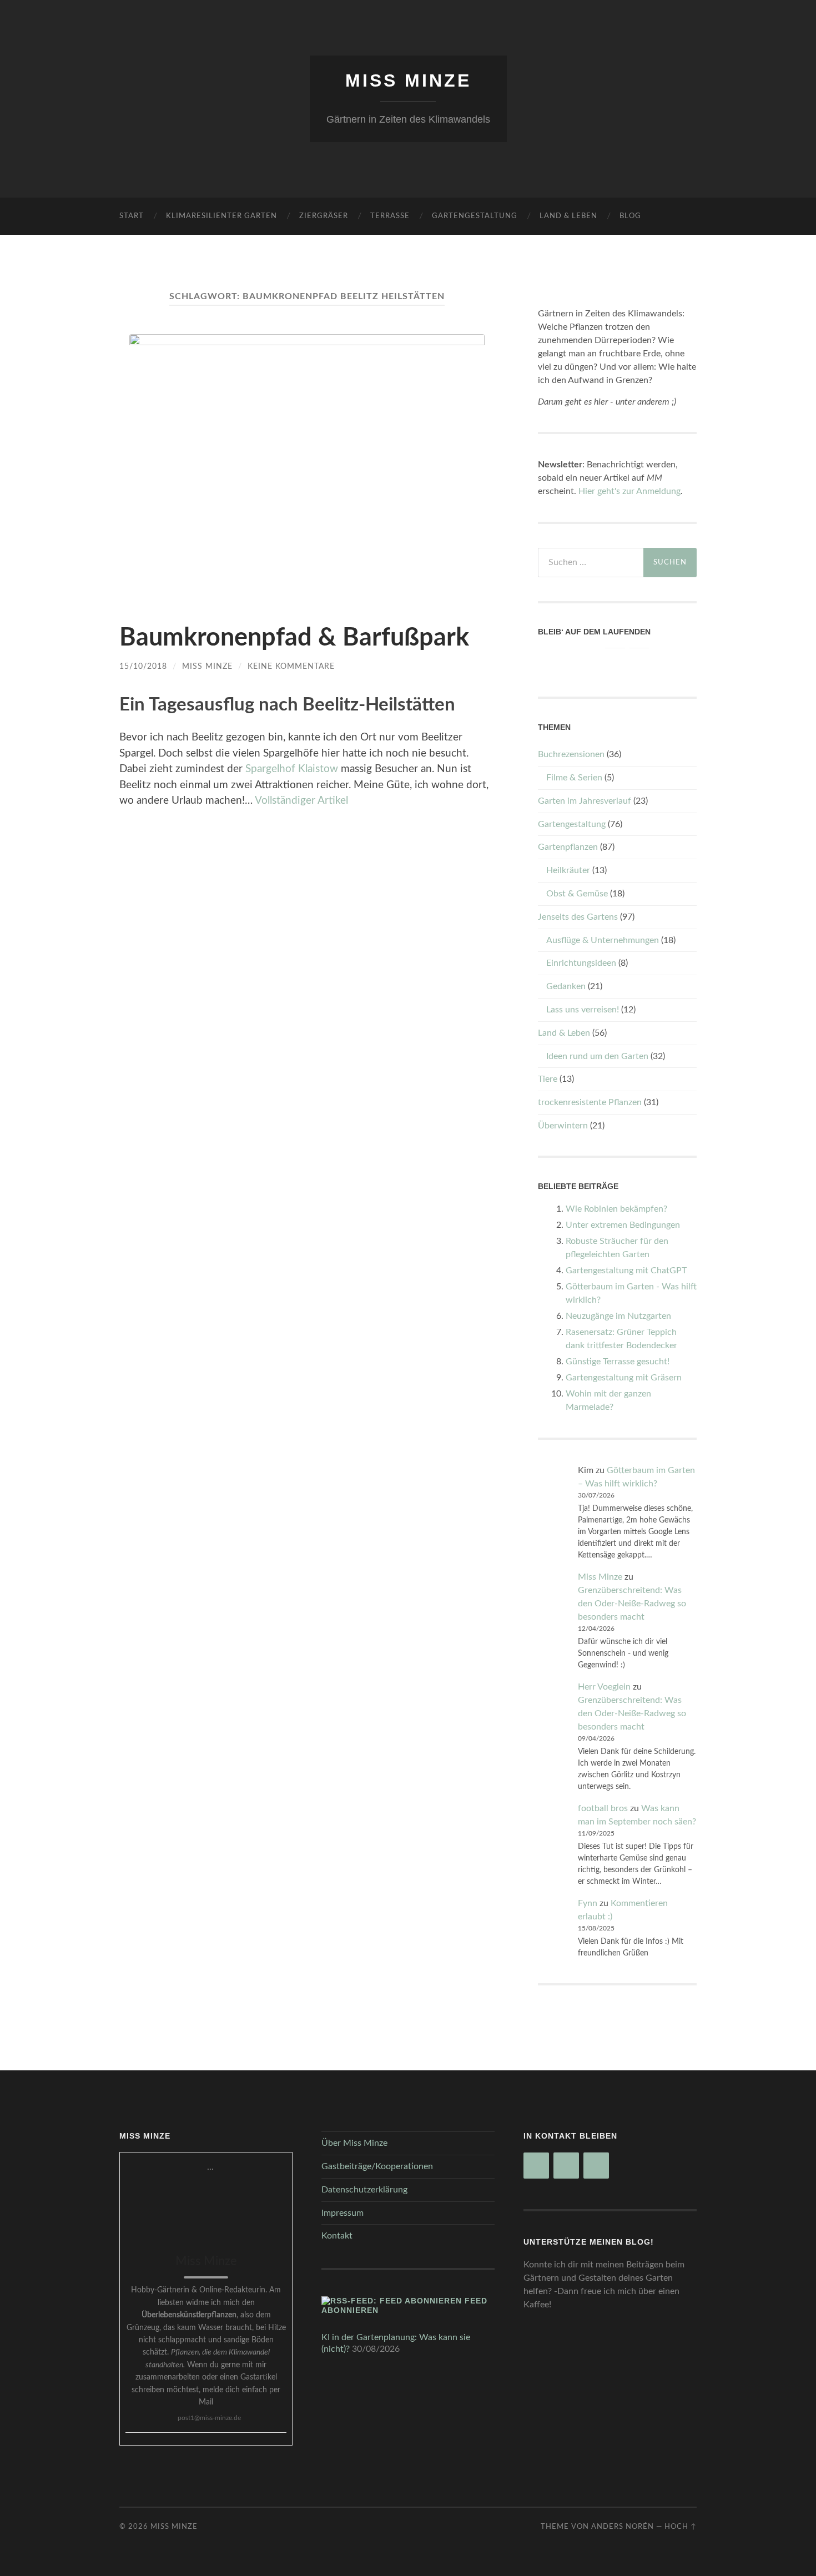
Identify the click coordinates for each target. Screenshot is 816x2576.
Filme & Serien (574, 778)
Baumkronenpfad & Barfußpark (294, 638)
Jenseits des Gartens (578, 917)
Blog (630, 216)
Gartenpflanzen (568, 847)
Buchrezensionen (571, 754)
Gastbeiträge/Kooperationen (377, 2166)
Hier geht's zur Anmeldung (629, 491)
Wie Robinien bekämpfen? (616, 1209)
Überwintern (563, 1126)
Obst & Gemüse (577, 894)
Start (132, 216)
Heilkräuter (568, 870)
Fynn (588, 1903)
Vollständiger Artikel (301, 801)
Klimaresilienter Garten (221, 216)
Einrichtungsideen (581, 963)
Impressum (342, 2213)
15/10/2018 (143, 666)
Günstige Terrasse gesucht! (618, 1362)
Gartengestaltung (475, 216)
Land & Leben (568, 216)
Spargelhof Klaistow (292, 769)
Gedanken (566, 986)
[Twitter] (639, 658)
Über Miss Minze (354, 2143)
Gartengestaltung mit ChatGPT (626, 1271)
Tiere (548, 1079)
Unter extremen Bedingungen (623, 1225)
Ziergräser (324, 216)
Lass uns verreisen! (583, 1010)
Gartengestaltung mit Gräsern (624, 1378)
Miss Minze (408, 80)
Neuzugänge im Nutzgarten (618, 1316)
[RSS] (591, 658)
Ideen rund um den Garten (597, 1056)
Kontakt (337, 2236)
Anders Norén (623, 2527)
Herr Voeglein (604, 1687)
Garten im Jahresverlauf (585, 801)
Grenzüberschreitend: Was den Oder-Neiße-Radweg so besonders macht (632, 1604)
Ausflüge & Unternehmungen (603, 940)
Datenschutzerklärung (364, 2190)
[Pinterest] (615, 658)
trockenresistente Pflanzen (590, 1102)
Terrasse (390, 216)
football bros (603, 1808)
